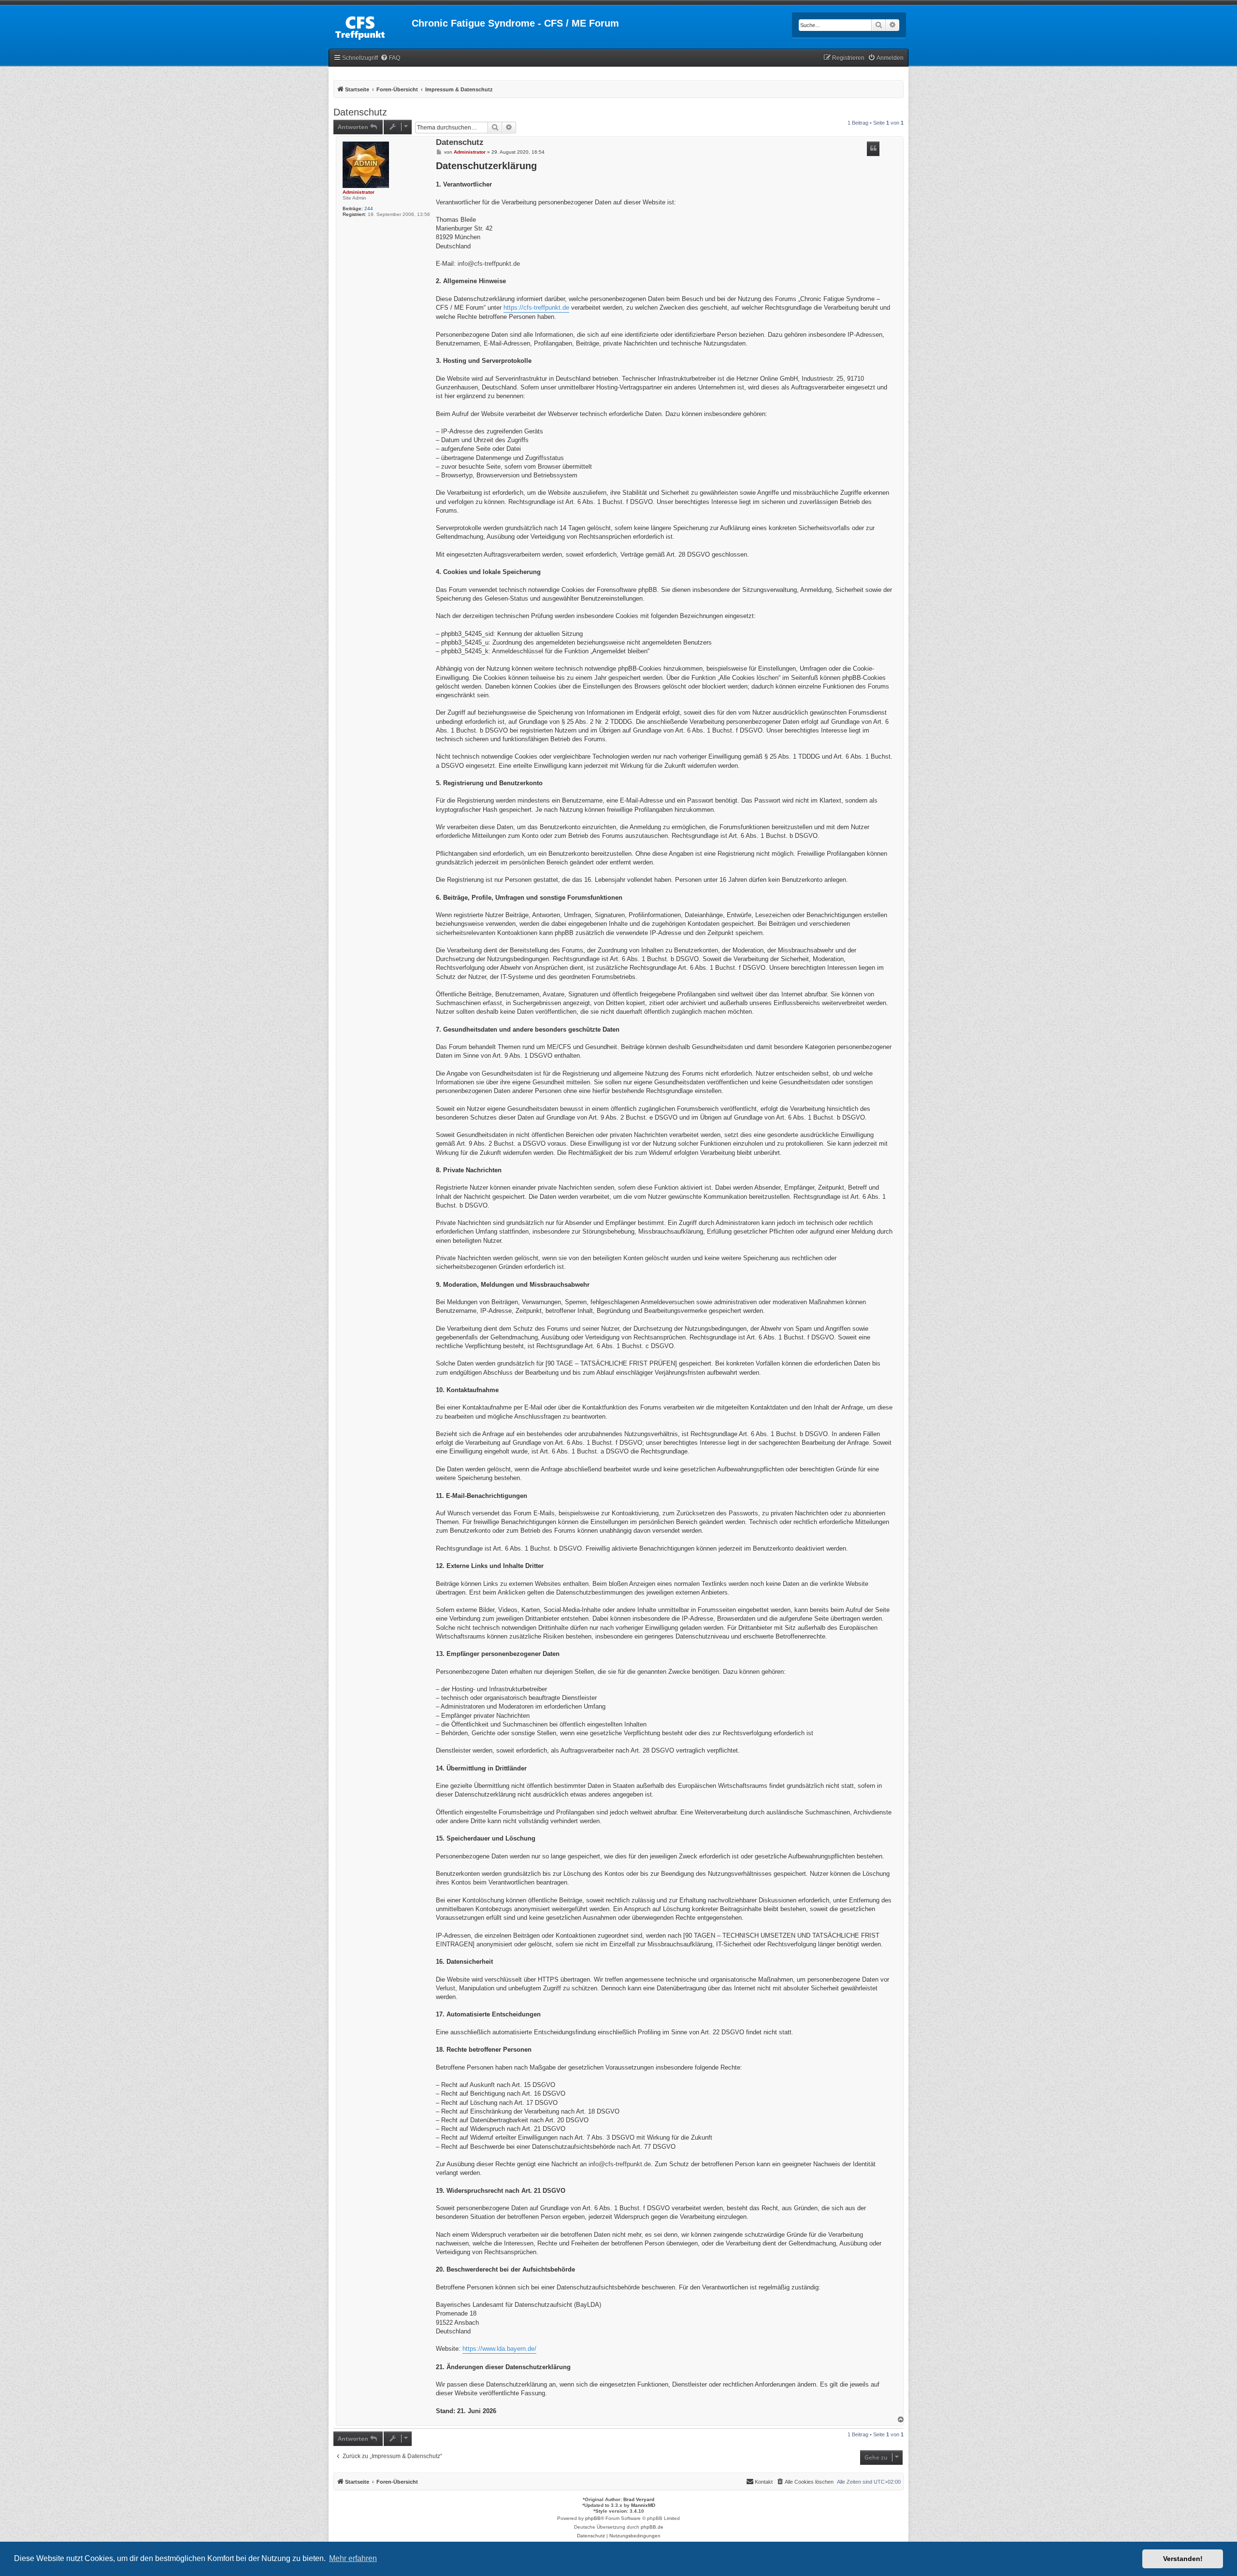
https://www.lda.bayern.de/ (499, 2349)
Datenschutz (360, 112)
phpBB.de (652, 2527)
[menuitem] (390, 58)
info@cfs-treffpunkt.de (489, 264)
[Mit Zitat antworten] (873, 149)
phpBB (593, 2518)
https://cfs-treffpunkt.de (536, 308)
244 (369, 209)
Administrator (359, 192)
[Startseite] (370, 26)
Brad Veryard (639, 2499)
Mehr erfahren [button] (353, 2558)
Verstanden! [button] (1183, 2559)
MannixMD (643, 2505)
